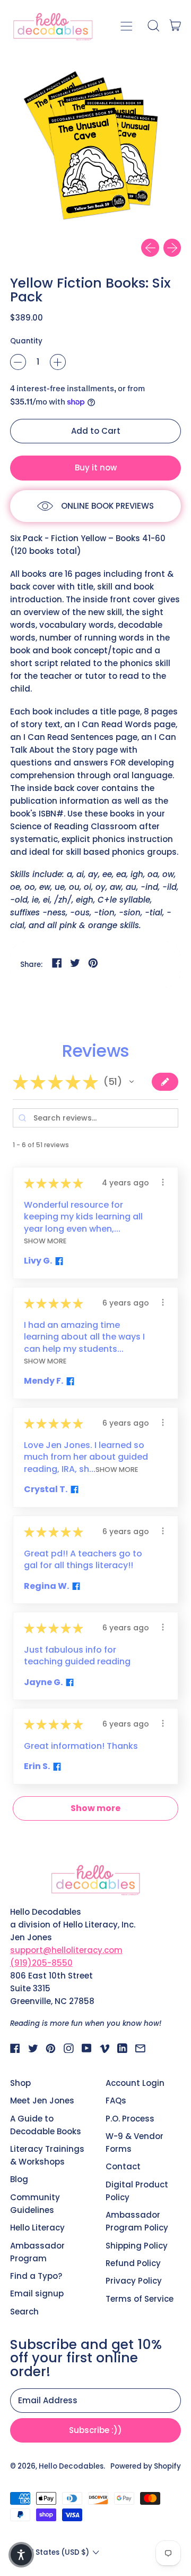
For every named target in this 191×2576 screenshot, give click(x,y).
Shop (20, 2083)
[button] (153, 26)
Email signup (37, 2293)
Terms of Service (140, 2299)
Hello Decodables (71, 2466)
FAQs (116, 2101)
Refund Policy (133, 2263)
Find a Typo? (36, 2276)
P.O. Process (130, 2119)
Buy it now (96, 468)
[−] (18, 362)
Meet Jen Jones (42, 2101)
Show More (45, 1240)
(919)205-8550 (41, 1963)
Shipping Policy (137, 2246)
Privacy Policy (134, 2281)
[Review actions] (163, 1182)
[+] (58, 362)
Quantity (26, 341)
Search (24, 2312)
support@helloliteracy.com (66, 1950)
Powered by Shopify (146, 2466)
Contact (123, 2166)
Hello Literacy (37, 2228)
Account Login (135, 2083)
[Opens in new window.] (58, 1261)
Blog (19, 2179)
